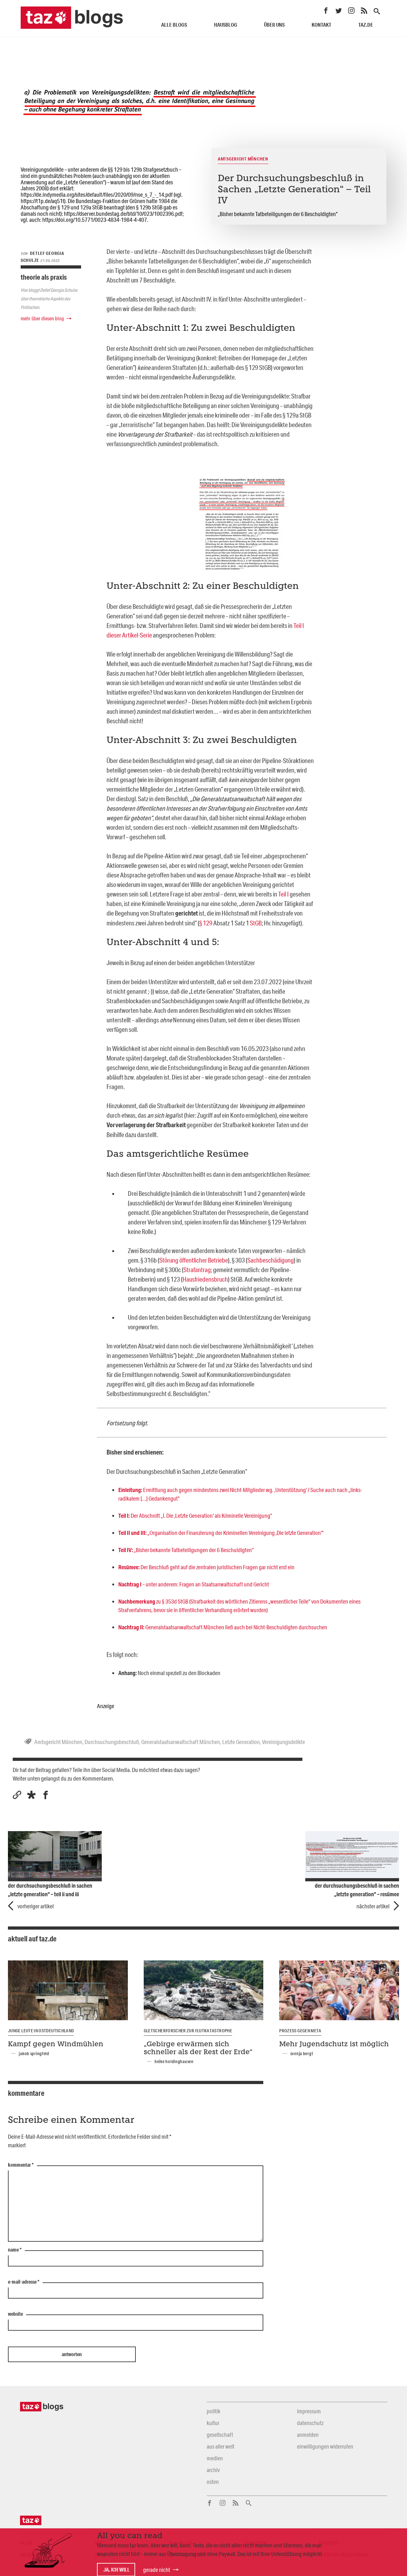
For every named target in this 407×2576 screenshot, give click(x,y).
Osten (213, 2482)
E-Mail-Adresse (24, 2282)
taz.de (366, 25)
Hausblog (226, 25)
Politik (214, 2411)
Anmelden (308, 2435)
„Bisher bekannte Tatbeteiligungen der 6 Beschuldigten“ (186, 1550)
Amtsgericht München (58, 1742)
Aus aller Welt (221, 2446)
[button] (31, 1795)
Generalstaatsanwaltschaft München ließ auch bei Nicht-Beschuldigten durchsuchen (223, 1627)
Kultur (213, 2423)
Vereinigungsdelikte (283, 1742)
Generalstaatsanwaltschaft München (181, 1742)
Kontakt (321, 25)
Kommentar (21, 2165)
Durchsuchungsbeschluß (112, 1742)
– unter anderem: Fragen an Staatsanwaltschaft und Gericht (194, 1584)
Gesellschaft (220, 2435)
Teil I (283, 894)
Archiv (213, 2470)
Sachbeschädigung (271, 1260)
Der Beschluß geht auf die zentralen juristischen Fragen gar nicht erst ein (206, 1567)
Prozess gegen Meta (300, 2031)
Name (15, 2250)
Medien (215, 2458)
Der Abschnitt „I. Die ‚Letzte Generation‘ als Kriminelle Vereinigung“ (195, 1516)
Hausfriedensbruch (205, 1279)
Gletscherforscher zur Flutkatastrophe (188, 2031)
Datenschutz (310, 2423)
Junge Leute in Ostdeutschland (41, 2031)
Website (15, 2314)
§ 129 (206, 923)
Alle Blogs (174, 25)
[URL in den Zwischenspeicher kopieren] (17, 1795)
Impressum (309, 2411)
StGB (256, 923)
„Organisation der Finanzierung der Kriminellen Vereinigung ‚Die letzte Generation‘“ (221, 1533)
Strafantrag (197, 1270)
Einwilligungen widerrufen (325, 2446)
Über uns (274, 25)
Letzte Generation (241, 1742)
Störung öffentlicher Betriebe (194, 1260)
